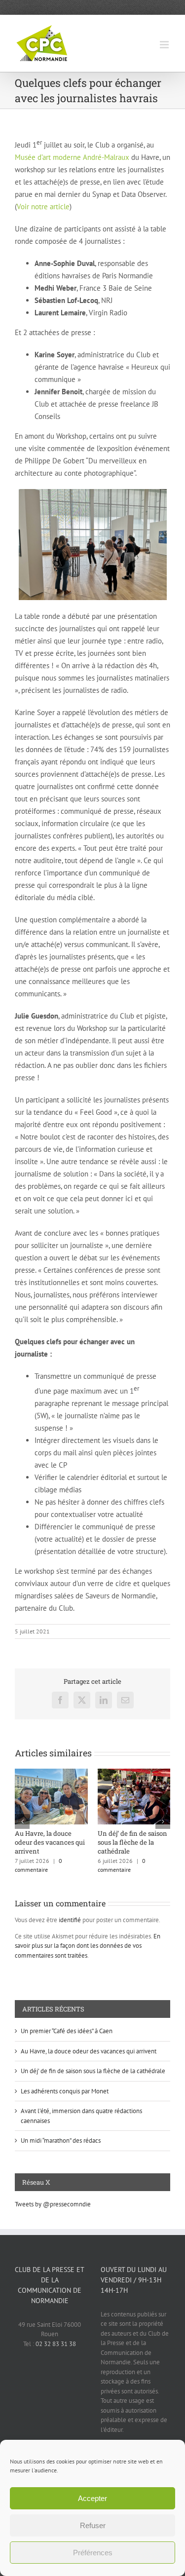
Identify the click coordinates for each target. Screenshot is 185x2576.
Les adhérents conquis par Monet (65, 2091)
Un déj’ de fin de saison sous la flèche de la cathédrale (132, 1842)
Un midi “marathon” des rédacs (61, 2140)
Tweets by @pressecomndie (53, 2204)
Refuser (93, 2525)
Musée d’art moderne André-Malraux (72, 157)
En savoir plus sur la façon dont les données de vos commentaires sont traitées (88, 1946)
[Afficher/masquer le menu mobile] (165, 45)
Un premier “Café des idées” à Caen (67, 2031)
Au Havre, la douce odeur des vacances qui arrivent (50, 1842)
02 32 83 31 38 (56, 2344)
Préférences (93, 2553)
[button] (22, 1821)
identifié (70, 1920)
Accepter (92, 2498)
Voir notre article (43, 207)
